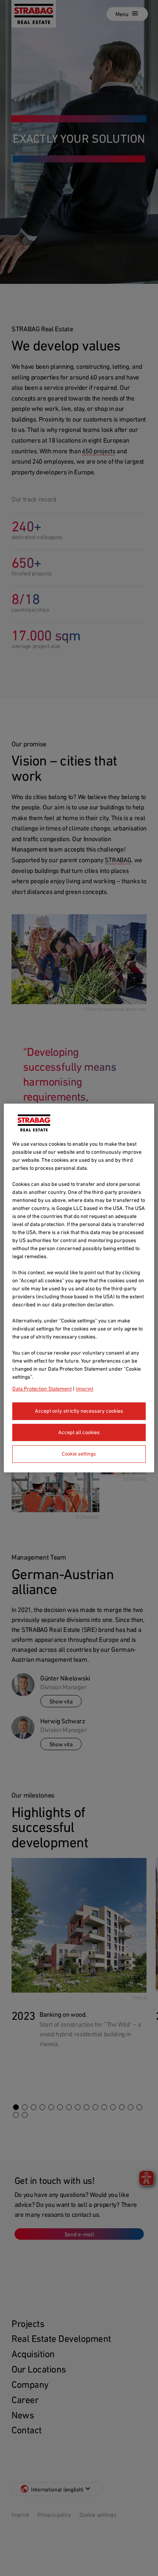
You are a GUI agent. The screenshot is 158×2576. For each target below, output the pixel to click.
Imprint (85, 1389)
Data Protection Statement (42, 1389)
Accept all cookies (79, 1432)
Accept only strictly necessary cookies (79, 1411)
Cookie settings (79, 1454)
